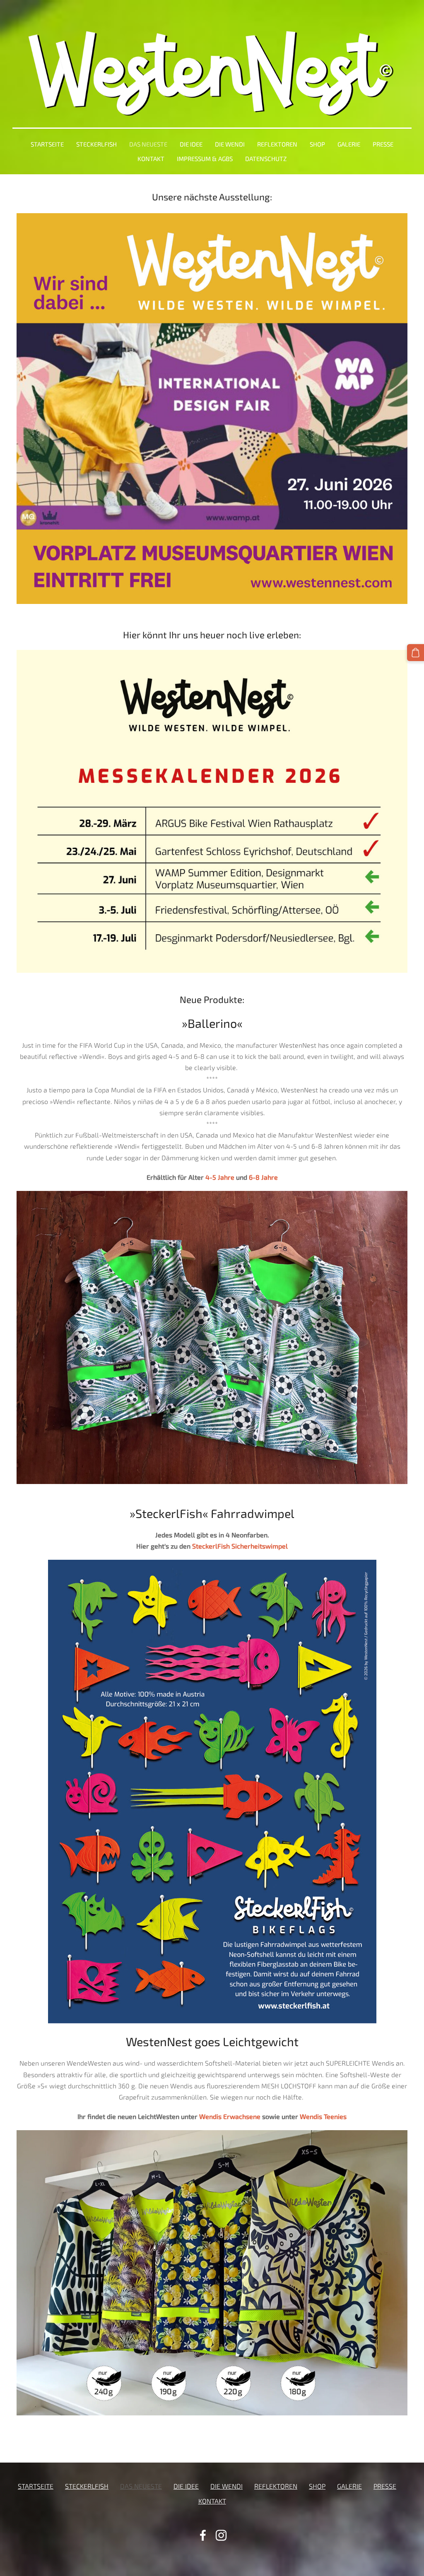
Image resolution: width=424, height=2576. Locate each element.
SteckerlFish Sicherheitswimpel (240, 1546)
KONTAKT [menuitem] (151, 159)
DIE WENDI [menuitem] (230, 144)
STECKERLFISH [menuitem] (96, 144)
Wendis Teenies (323, 2116)
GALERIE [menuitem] (349, 144)
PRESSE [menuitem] (383, 144)
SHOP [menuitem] (317, 144)
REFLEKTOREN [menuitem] (277, 144)
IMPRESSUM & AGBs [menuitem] (205, 159)
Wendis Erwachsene (229, 2116)
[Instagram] (221, 2535)
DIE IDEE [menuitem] (191, 144)
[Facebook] (203, 2535)
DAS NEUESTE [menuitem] (148, 144)
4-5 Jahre (220, 1177)
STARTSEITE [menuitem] (47, 144)
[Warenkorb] (416, 653)
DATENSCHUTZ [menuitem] (266, 159)
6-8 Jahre (263, 1177)
